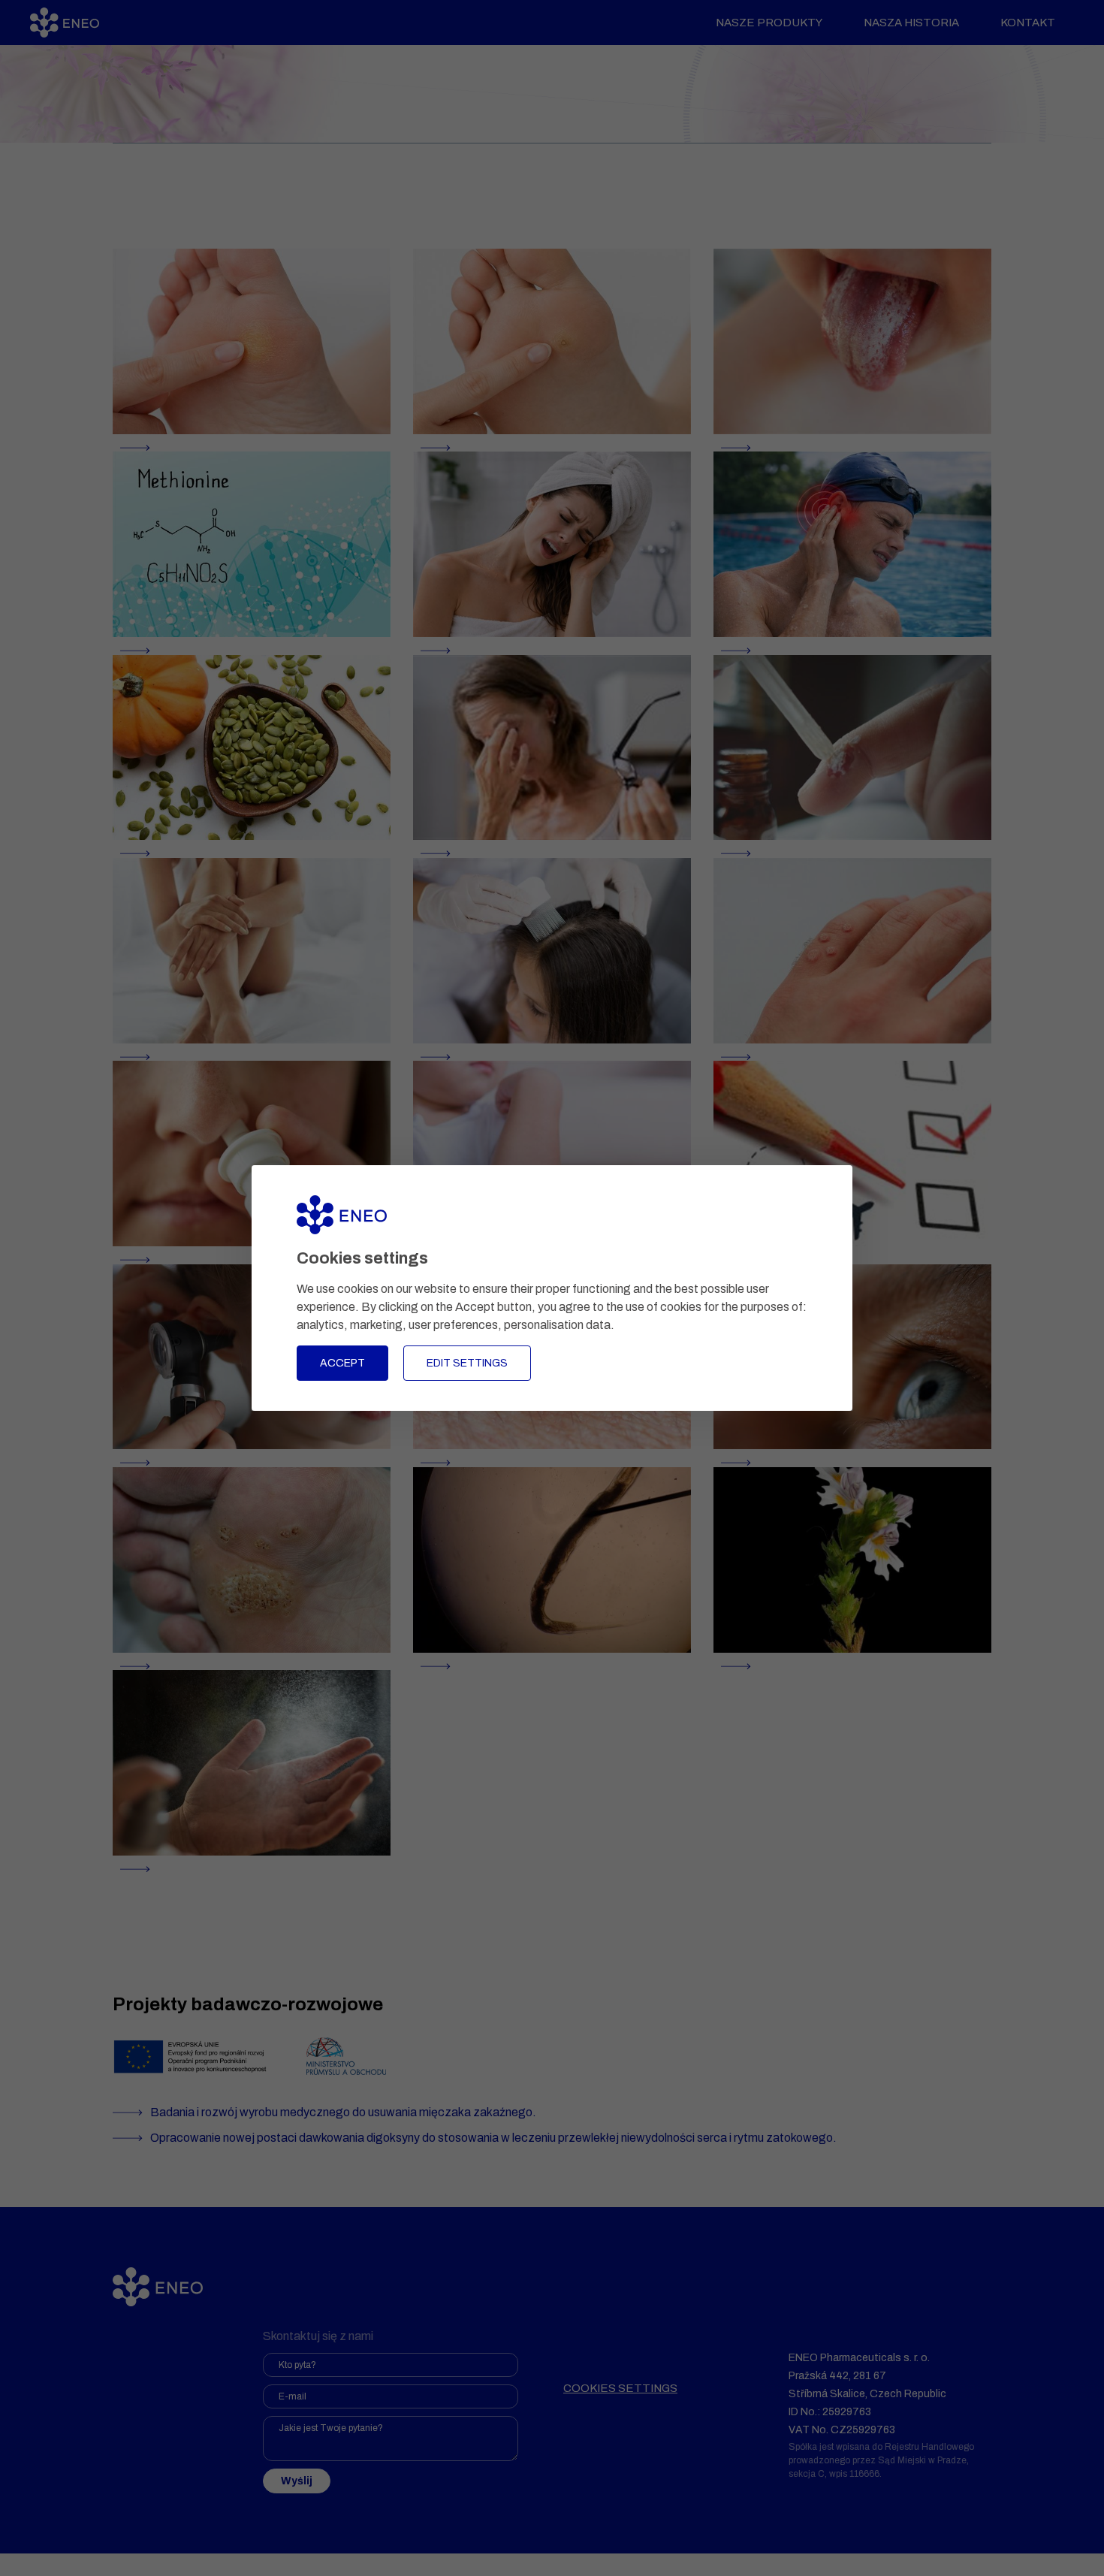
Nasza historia (911, 23)
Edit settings (467, 1363)
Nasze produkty (769, 23)
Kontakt (1028, 23)
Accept (342, 1363)
